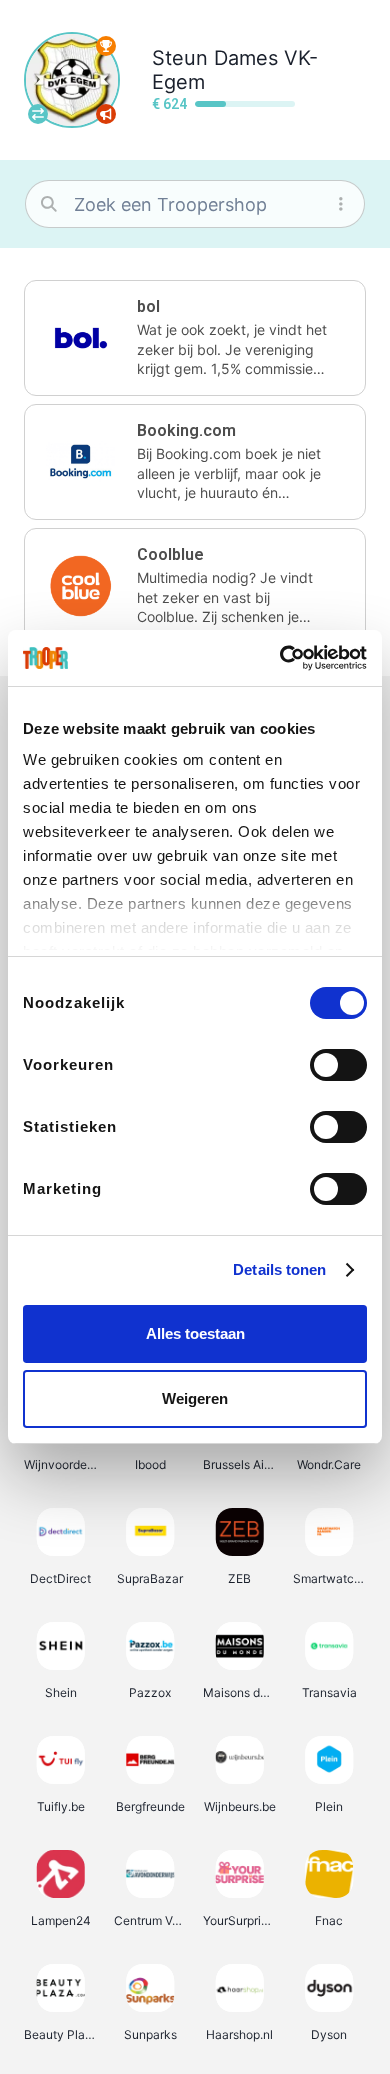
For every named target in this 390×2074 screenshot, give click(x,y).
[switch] (338, 1065)
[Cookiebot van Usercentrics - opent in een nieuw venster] (280, 658)
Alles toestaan (195, 1333)
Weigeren (195, 1398)
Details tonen (279, 1269)
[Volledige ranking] (106, 46)
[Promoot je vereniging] (106, 114)
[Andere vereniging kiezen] (38, 114)
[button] (195, 338)
